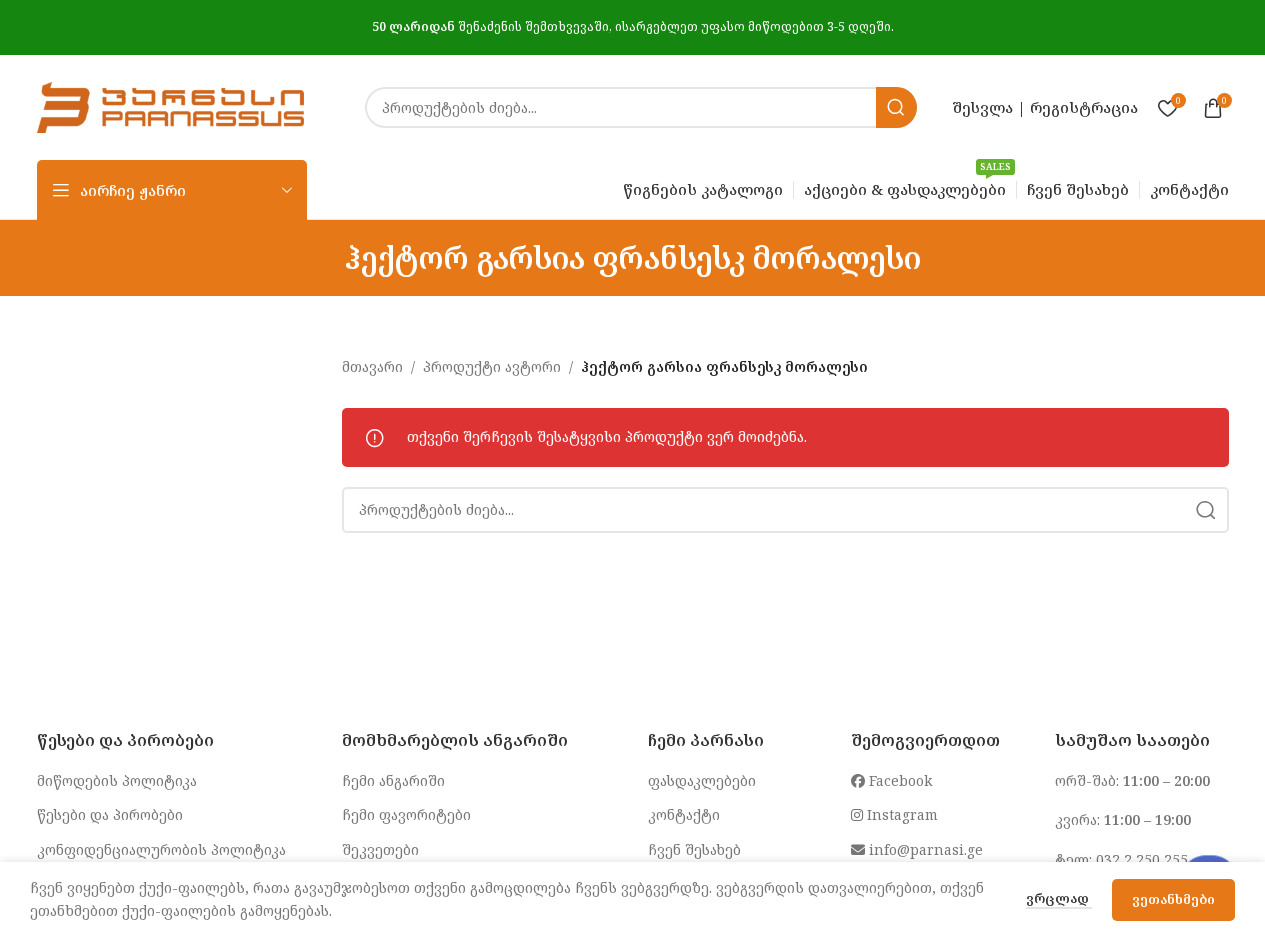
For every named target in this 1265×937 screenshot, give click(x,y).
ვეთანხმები (1173, 899)
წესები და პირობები (110, 814)
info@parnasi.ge (924, 849)
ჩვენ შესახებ (694, 849)
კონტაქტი (684, 814)
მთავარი (372, 366)
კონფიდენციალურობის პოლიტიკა (161, 849)
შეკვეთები (380, 849)
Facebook (898, 780)
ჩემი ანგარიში (393, 780)
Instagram (900, 814)
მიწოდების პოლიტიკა (117, 780)
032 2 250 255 (1142, 859)
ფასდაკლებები (702, 780)
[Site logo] (171, 105)
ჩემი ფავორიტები (406, 814)
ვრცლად (1059, 898)
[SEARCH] (896, 107)
